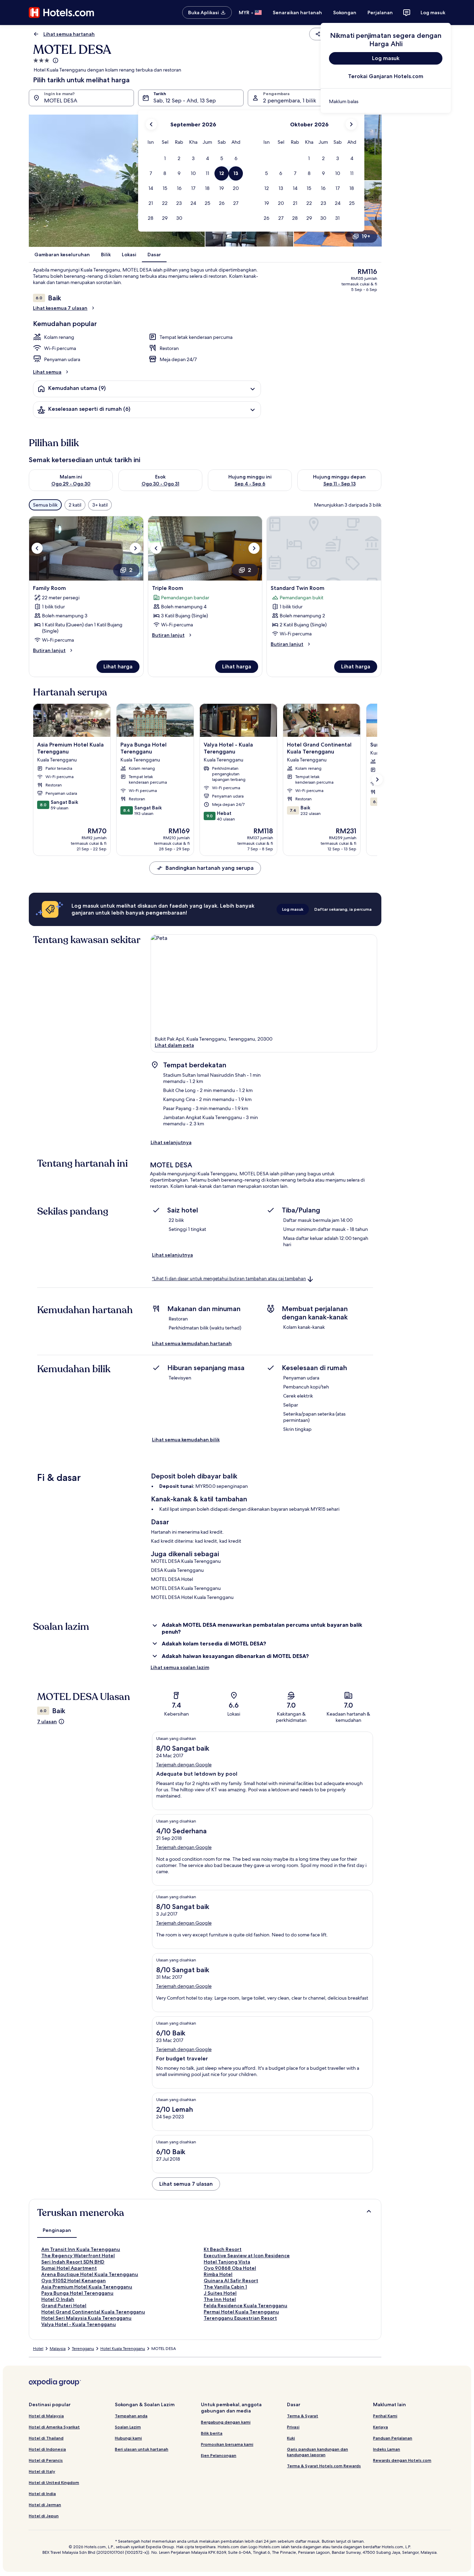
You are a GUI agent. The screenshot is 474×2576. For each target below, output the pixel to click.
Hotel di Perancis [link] (46, 2460)
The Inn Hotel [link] (220, 2299)
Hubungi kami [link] (128, 2438)
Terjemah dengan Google (184, 1765)
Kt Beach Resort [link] (223, 2249)
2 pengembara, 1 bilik (290, 101)
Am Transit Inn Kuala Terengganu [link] (81, 2249)
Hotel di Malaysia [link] (46, 2416)
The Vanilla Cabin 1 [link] (225, 2287)
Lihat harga (118, 666)
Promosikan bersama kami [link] (227, 2444)
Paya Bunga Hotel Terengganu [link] (77, 2293)
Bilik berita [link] (212, 2433)
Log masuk (433, 12)
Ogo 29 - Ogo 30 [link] (71, 484)
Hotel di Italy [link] (42, 2471)
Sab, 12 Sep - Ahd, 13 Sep (185, 101)
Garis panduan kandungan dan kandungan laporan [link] (318, 2452)
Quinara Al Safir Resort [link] (231, 2281)
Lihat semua (47, 372)
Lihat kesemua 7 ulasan (60, 308)
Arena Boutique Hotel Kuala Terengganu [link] (90, 2274)
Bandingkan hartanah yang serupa (210, 868)
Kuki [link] (291, 2438)
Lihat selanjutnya (171, 1142)
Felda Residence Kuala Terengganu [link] (246, 2306)
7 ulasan (47, 1721)
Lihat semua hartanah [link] (69, 34)
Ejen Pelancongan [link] (219, 2455)
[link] (386, 101)
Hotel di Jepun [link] (44, 2516)
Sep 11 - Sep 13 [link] (340, 484)
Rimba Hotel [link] (218, 2274)
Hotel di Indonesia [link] (47, 2449)
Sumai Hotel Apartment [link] (69, 2268)
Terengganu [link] (83, 2349)
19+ (366, 236)
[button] (165, 159)
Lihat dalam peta (174, 1045)
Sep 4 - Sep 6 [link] (250, 484)
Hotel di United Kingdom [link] (54, 2482)
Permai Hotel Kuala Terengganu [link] (241, 2312)
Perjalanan (380, 12)
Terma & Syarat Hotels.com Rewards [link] (324, 2466)
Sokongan (345, 12)
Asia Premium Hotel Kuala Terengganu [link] (87, 2287)
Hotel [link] (38, 2349)
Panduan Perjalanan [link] (393, 2438)
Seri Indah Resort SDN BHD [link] (73, 2262)
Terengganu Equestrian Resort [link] (240, 2318)
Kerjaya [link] (380, 2427)
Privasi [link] (293, 2427)
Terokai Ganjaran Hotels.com (386, 76)
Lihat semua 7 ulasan (186, 2184)
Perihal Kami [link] (385, 2416)
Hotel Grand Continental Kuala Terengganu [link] (93, 2312)
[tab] (57, 2230)
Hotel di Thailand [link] (46, 2438)
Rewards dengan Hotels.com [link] (402, 2460)
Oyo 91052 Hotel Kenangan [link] (74, 2281)
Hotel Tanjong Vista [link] (227, 2262)
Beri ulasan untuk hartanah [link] (142, 2449)
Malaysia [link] (58, 2349)
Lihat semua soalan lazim (180, 1667)
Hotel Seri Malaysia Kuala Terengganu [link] (86, 2318)
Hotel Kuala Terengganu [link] (123, 2349)
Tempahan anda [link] (131, 2416)
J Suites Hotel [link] (220, 2293)
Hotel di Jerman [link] (45, 2505)
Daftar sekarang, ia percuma (343, 909)
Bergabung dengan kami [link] (226, 2422)
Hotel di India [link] (42, 2494)
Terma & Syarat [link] (303, 2416)
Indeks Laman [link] (387, 2449)
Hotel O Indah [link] (58, 2299)
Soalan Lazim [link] (128, 2427)
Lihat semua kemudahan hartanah (192, 1343)
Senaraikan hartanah (297, 12)
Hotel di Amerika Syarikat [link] (54, 2427)
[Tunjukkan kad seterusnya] (377, 780)
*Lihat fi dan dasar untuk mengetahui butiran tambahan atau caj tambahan (229, 1279)
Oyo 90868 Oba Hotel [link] (230, 2268)
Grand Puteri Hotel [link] (64, 2306)
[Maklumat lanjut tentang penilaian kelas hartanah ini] (55, 60)
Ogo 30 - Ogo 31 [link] (160, 484)
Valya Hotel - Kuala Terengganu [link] (79, 2324)
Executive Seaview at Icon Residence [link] (247, 2256)
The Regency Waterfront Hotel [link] (78, 2256)
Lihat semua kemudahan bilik (186, 1440)
